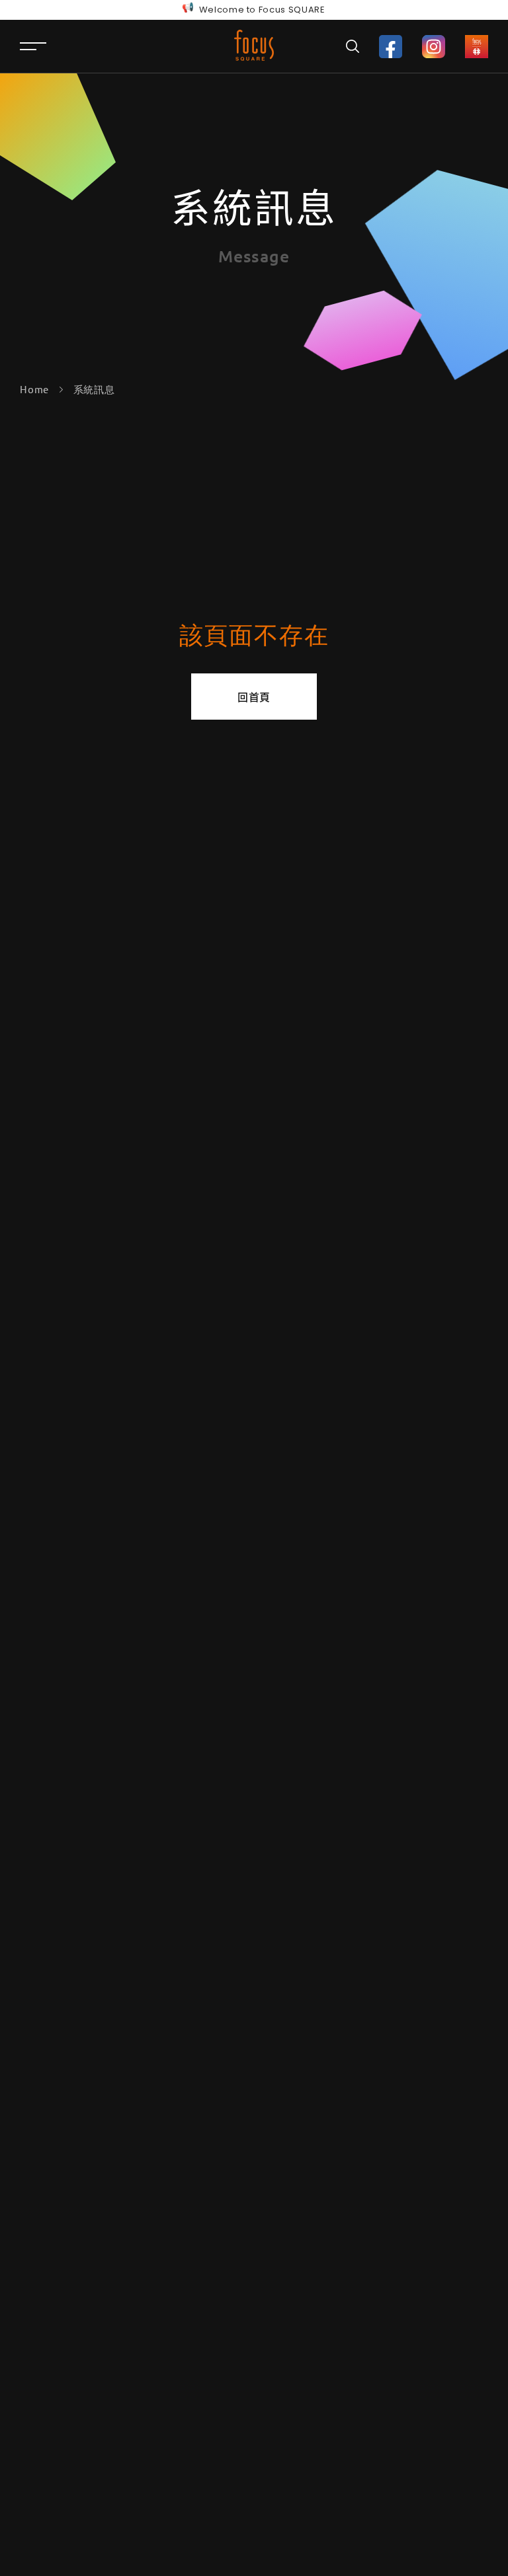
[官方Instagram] (434, 47)
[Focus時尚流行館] (254, 45)
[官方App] (477, 47)
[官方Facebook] (391, 47)
